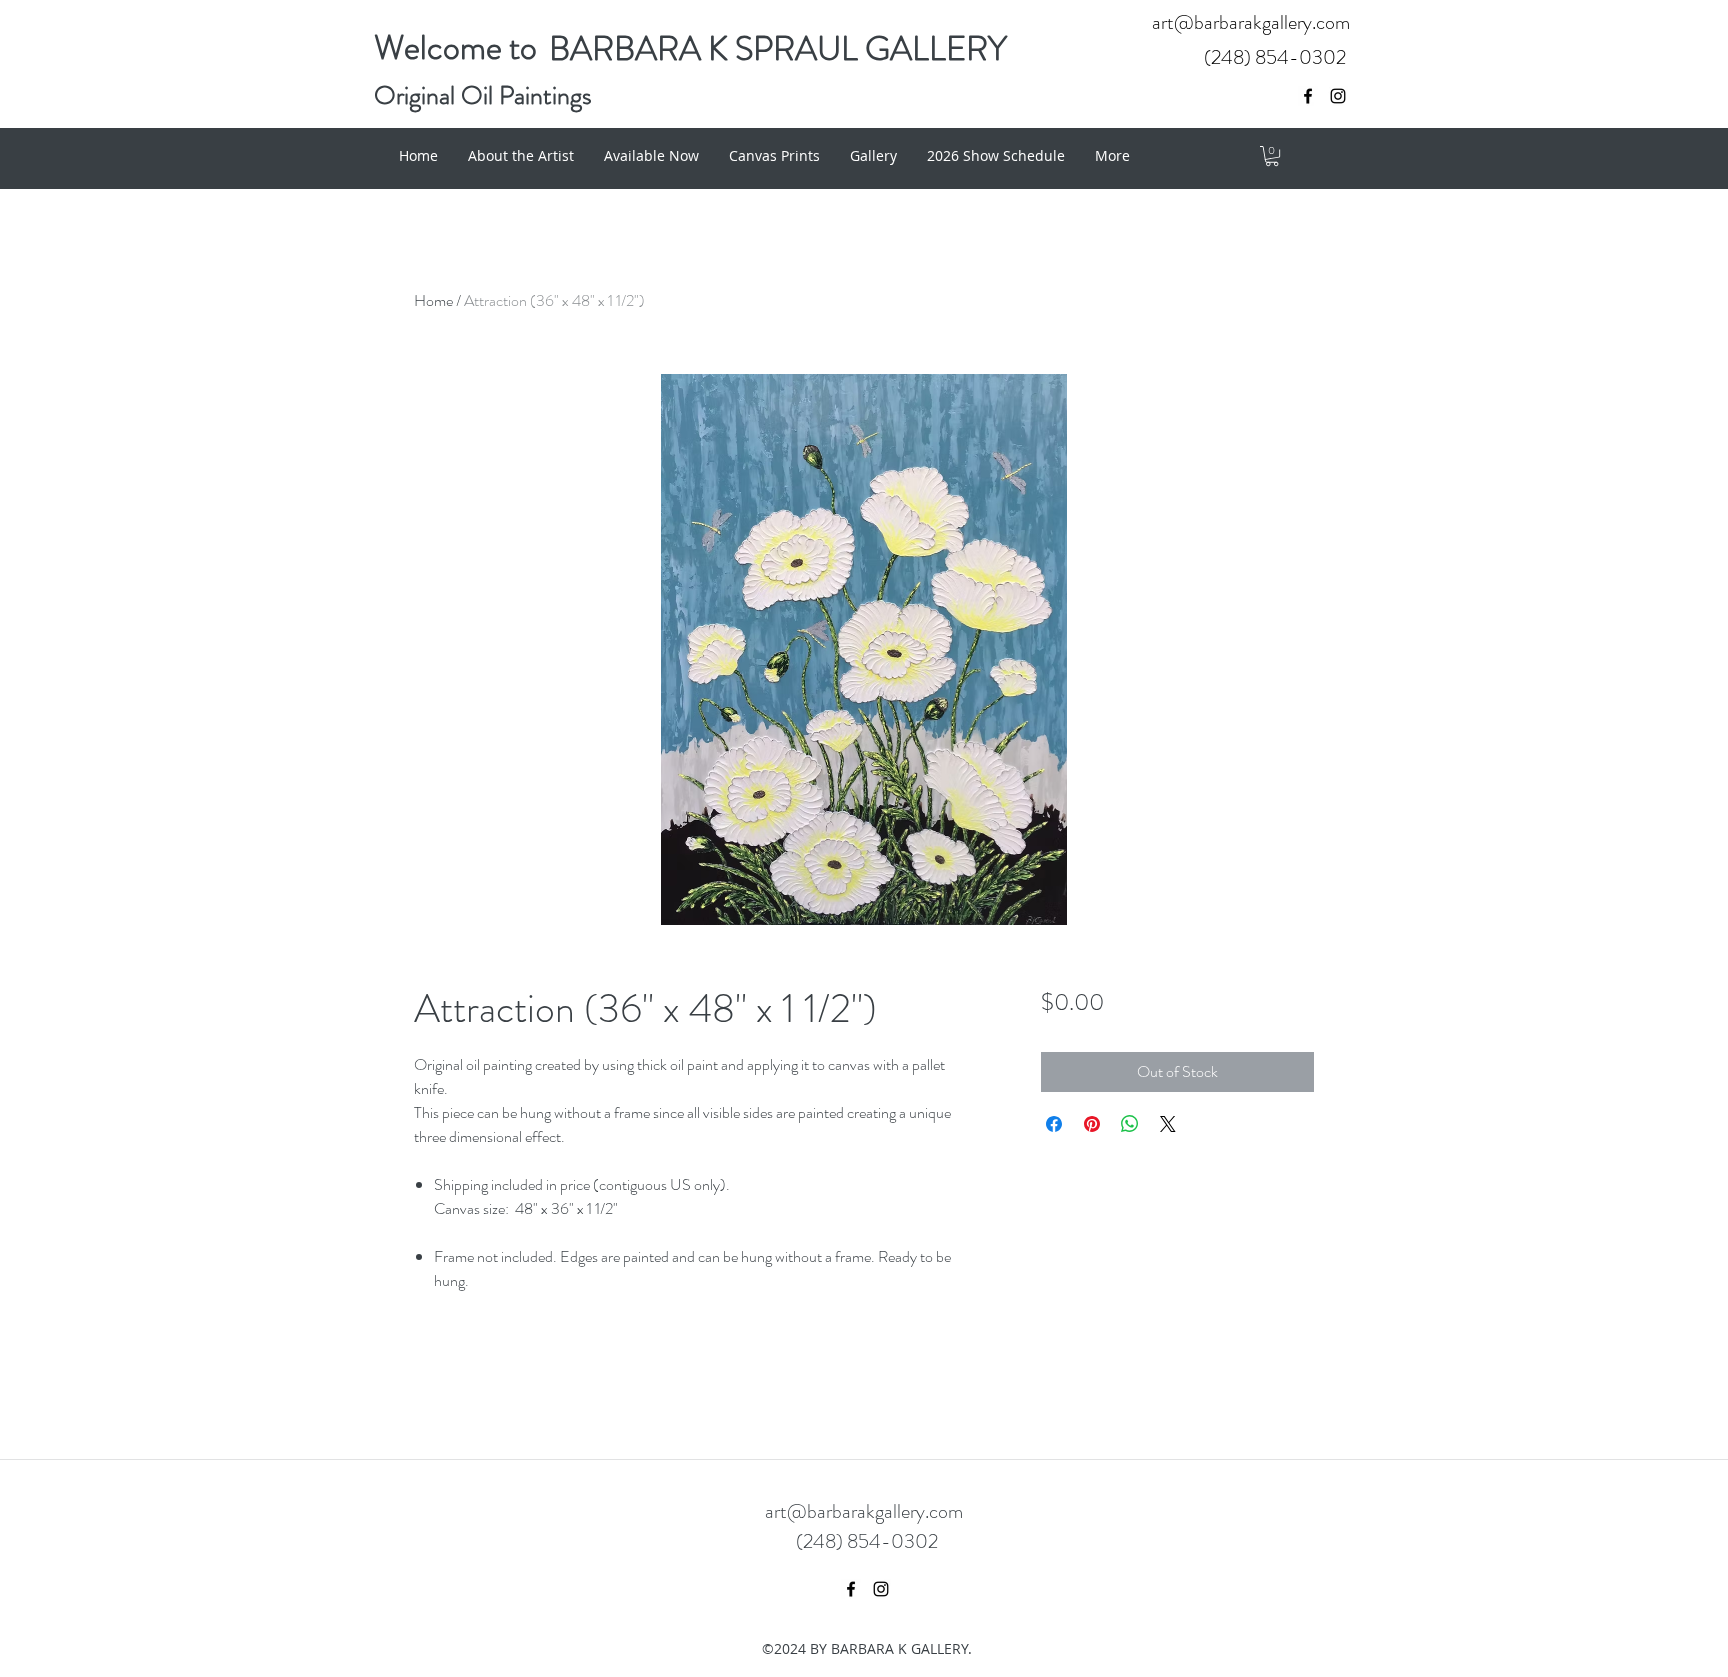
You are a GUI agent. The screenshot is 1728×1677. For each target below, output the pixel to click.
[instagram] (1338, 96)
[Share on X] (1168, 1124)
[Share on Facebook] (1054, 1124)
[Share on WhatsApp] (1130, 1124)
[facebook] (1308, 96)
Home (433, 300)
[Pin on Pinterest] (1092, 1124)
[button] (1272, 156)
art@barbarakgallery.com (1251, 22)
